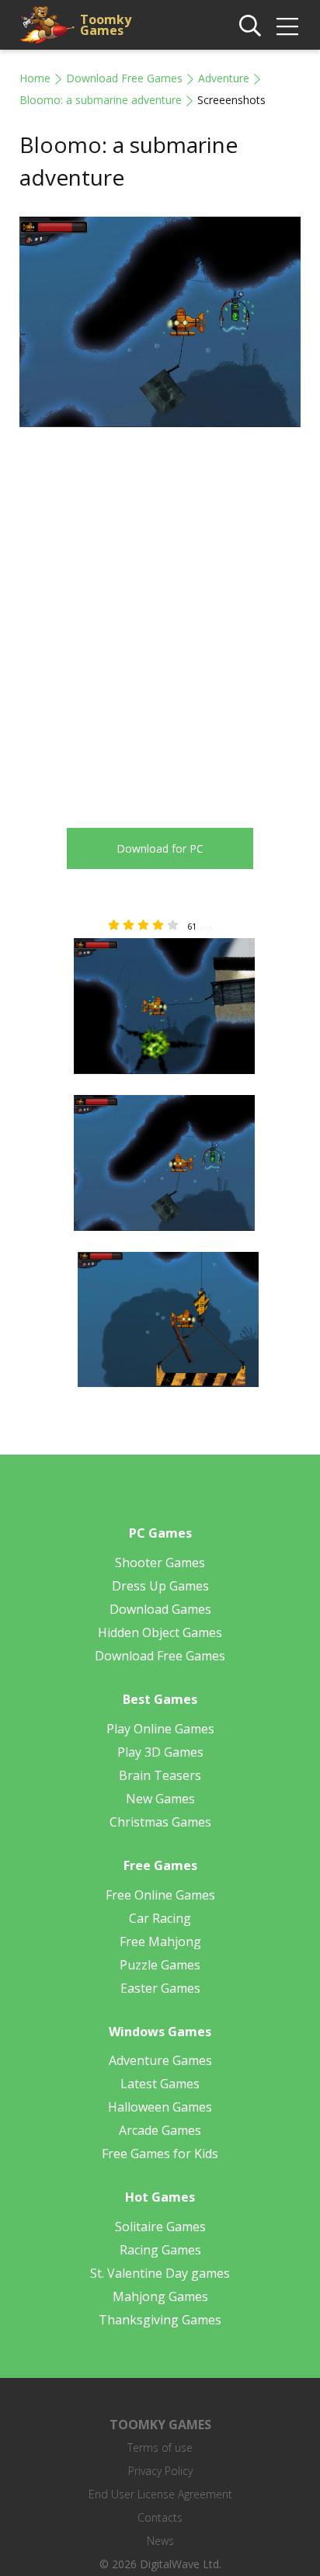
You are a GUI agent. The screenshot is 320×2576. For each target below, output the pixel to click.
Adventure (224, 78)
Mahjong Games (160, 2296)
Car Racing (160, 1918)
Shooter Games (160, 1563)
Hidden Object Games (160, 1632)
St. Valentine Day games (160, 2273)
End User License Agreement (160, 2494)
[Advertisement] (160, 616)
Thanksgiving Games (160, 2320)
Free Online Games (160, 1895)
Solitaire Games (160, 2227)
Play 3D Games (160, 1752)
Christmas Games (160, 1822)
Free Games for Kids (160, 2154)
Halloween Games (160, 2107)
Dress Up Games (160, 1586)
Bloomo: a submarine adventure (101, 100)
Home (35, 78)
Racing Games (160, 2250)
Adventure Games (160, 2060)
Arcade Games (160, 2130)
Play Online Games (160, 1729)
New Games (160, 1799)
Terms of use (160, 2447)
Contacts (160, 2517)
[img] (287, 26)
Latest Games (160, 2084)
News (160, 2541)
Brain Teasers (160, 1775)
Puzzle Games (160, 1965)
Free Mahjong (160, 1942)
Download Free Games (124, 78)
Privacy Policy (160, 2471)
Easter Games (160, 1988)
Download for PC (160, 848)
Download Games (160, 1609)
